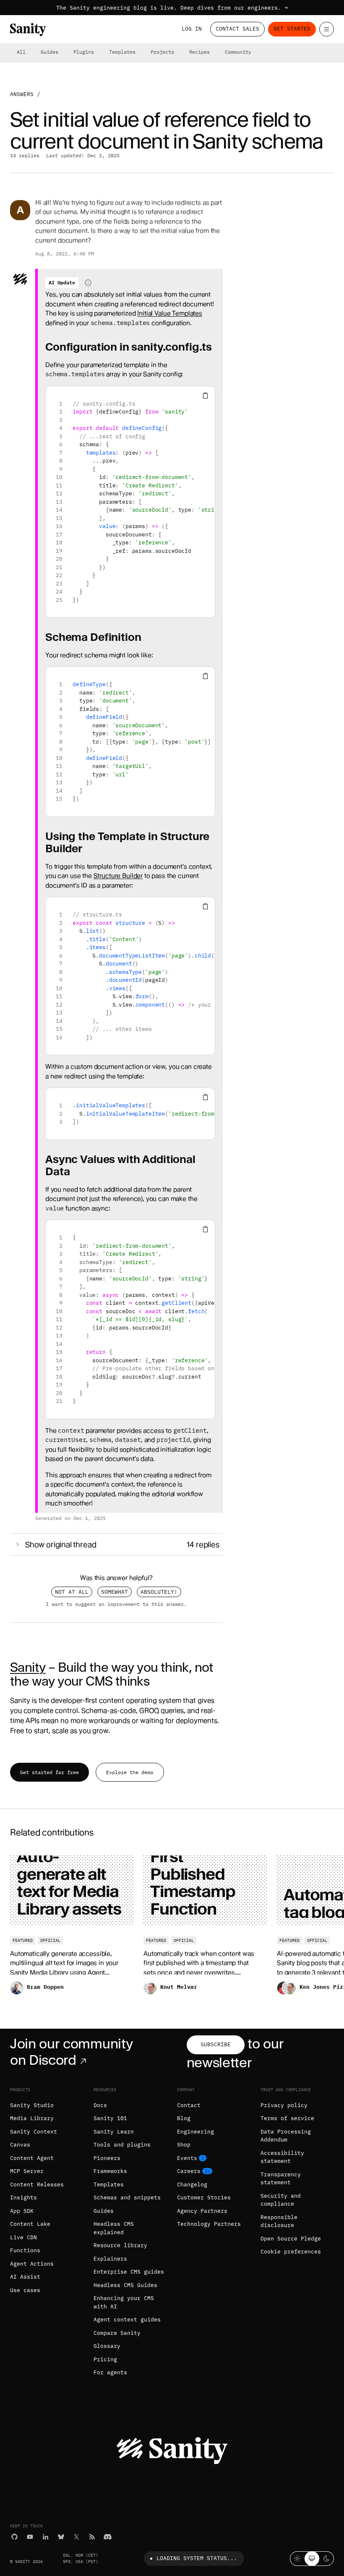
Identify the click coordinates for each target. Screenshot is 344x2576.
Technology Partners (209, 2224)
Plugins (84, 52)
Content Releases (37, 2184)
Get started (292, 29)
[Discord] (108, 2537)
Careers (189, 2171)
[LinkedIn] (46, 2537)
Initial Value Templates (170, 313)
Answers (22, 94)
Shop (184, 2145)
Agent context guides (127, 2320)
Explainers (110, 2259)
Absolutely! (159, 1592)
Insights (23, 2197)
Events (187, 2158)
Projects (162, 52)
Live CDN (23, 2237)
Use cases (25, 2290)
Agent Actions (32, 2264)
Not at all (72, 1592)
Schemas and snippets (127, 2197)
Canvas (20, 2145)
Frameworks (110, 2171)
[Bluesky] (61, 2537)
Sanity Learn (114, 2132)
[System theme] (312, 2559)
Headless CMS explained (114, 2228)
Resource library (120, 2245)
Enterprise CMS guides (129, 2272)
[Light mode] (297, 2559)
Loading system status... (197, 2558)
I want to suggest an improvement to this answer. (116, 1604)
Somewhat (115, 1592)
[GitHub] (14, 2537)
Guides (50, 52)
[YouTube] (30, 2537)
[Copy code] (205, 396)
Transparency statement (281, 2179)
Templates (122, 52)
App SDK (22, 2211)
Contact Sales (237, 29)
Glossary (107, 2346)
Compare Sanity (117, 2333)
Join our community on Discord (71, 2052)
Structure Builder (118, 876)
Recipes (199, 52)
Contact (189, 2105)
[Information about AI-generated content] (88, 283)
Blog (184, 2118)
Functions (25, 2250)
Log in (192, 29)
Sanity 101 (110, 2118)
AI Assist (25, 2277)
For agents (110, 2372)
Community (238, 52)
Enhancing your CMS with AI (124, 2302)
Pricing (105, 2359)
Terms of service (287, 2118)
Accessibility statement (282, 2157)
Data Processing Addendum (286, 2136)
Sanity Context (34, 2132)
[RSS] (92, 2537)
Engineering (195, 2132)
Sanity (28, 1667)
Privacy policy (284, 2105)
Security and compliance (281, 2200)
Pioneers (107, 2158)
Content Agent (32, 2158)
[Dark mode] (327, 2559)
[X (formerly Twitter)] (77, 2537)
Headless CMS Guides (125, 2285)
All (21, 52)
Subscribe (216, 2044)
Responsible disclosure (279, 2221)
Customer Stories (204, 2197)
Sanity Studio (32, 2105)
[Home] (28, 30)
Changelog (192, 2184)
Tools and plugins (122, 2145)
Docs (100, 2105)
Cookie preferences (291, 2252)
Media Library (32, 2118)
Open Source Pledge (291, 2239)
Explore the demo (130, 1772)
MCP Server (27, 2171)
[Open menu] (327, 29)
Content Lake (30, 2224)
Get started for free (50, 1772)
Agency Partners (202, 2211)
